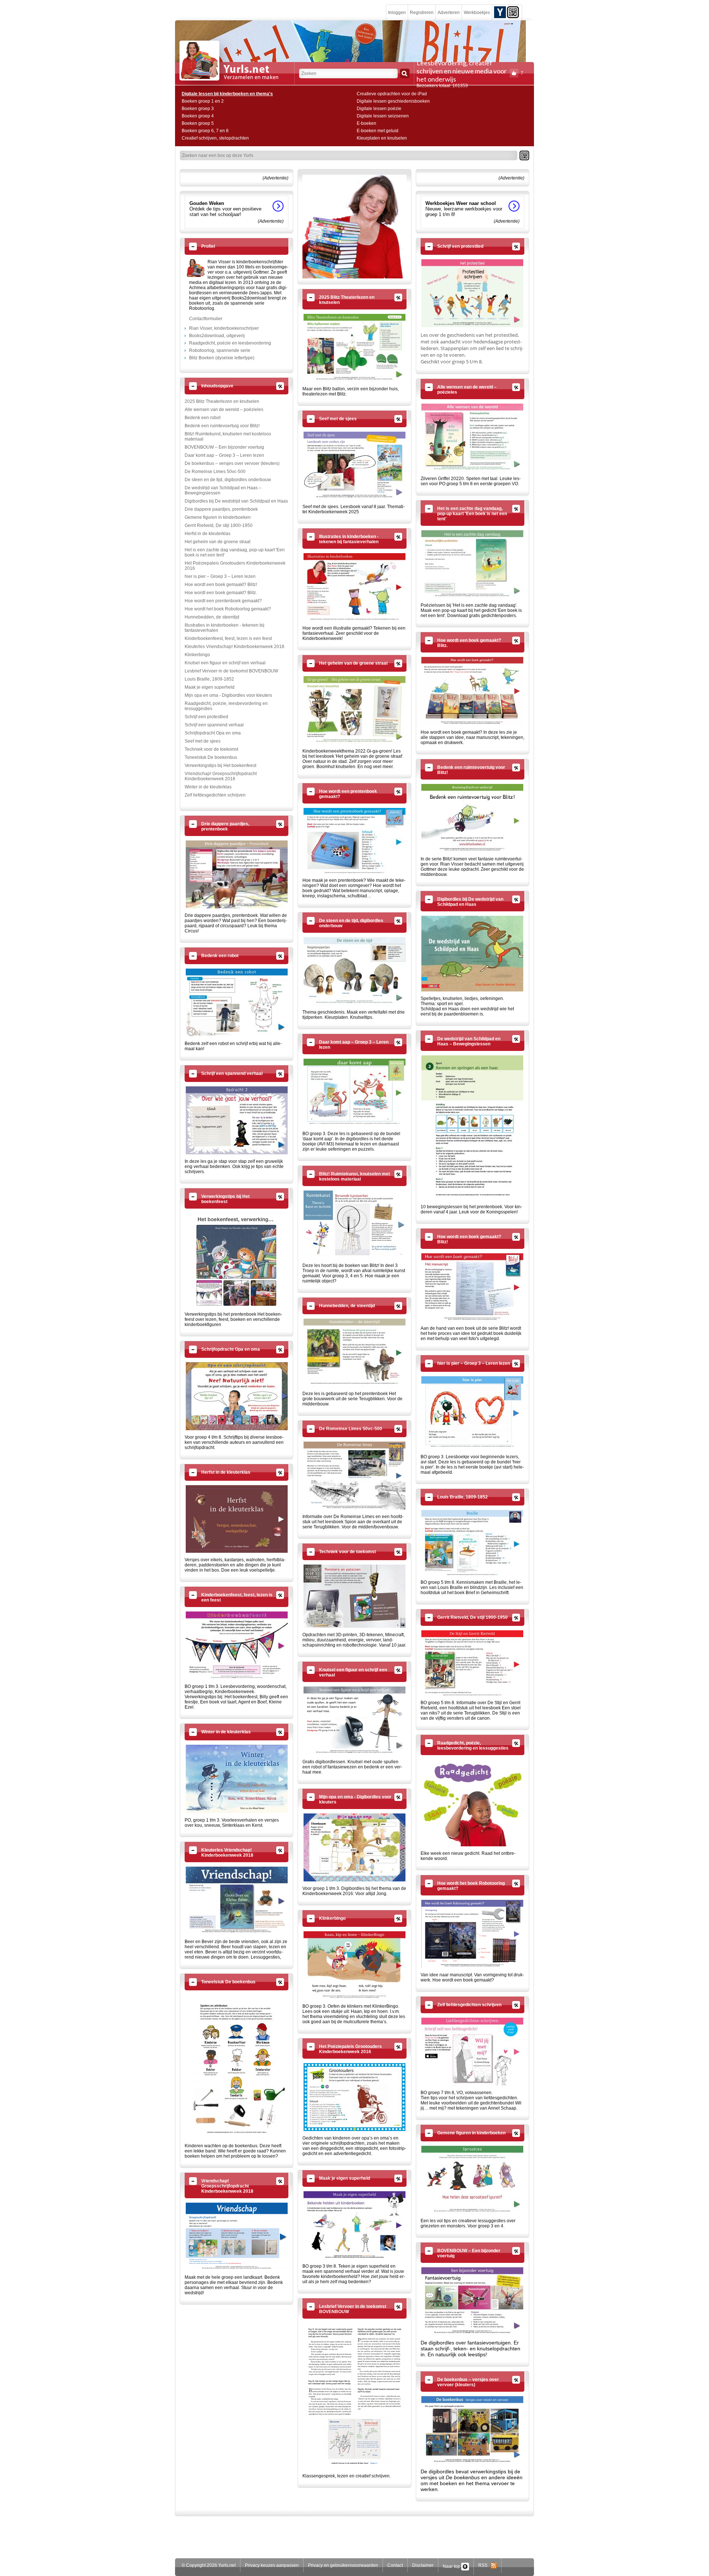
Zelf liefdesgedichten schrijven (215, 795)
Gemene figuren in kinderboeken (218, 517)
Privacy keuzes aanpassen (272, 2565)
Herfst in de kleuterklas (208, 534)
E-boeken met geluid (378, 131)
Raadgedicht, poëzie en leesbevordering (230, 343)
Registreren (422, 13)
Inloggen (397, 13)
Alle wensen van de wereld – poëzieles (224, 410)
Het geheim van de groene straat (218, 542)
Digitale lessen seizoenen (383, 116)
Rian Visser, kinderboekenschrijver (224, 328)
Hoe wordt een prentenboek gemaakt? (223, 601)
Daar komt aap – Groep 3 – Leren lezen (224, 455)
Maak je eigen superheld (210, 687)
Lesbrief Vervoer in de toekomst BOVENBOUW (231, 671)
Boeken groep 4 (198, 116)
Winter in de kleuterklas (208, 787)
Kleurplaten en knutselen (382, 138)
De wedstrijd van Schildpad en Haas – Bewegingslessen (223, 490)
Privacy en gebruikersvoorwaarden (343, 2565)
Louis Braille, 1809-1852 (209, 679)
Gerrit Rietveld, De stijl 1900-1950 (219, 525)
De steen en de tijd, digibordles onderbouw (228, 480)
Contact (395, 2565)
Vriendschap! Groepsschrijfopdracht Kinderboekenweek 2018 (221, 776)
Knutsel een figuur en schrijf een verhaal (225, 663)
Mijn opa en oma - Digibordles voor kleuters (228, 695)
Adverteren (449, 13)
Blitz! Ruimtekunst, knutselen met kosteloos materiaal (228, 436)
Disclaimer (423, 2565)
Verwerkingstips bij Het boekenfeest (220, 765)
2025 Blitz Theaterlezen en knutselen (222, 401)
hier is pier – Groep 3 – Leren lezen (220, 576)
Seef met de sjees (203, 741)
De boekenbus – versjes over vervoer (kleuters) (232, 463)
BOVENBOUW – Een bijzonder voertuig (224, 447)
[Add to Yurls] (500, 12)
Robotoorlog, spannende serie (220, 350)
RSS (484, 2565)
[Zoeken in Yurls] (405, 73)
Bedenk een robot (203, 418)
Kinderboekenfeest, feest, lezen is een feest (228, 638)
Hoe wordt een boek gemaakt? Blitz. (221, 593)
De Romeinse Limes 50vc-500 (215, 472)
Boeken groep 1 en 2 (203, 101)
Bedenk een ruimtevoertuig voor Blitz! (222, 426)
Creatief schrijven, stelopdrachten (215, 138)
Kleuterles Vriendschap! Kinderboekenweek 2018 (234, 647)
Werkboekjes (477, 13)
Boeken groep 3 (198, 109)
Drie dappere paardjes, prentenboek (221, 509)
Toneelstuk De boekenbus (211, 757)
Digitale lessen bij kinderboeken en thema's (227, 94)
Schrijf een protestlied (206, 717)
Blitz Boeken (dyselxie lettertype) (222, 358)
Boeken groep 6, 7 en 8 (205, 131)
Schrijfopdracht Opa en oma (213, 733)
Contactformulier (206, 319)
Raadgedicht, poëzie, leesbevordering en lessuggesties (226, 706)
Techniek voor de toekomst (211, 749)
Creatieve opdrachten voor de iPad (392, 94)
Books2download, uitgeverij (217, 336)
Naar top (452, 2566)
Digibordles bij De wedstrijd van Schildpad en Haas (236, 501)
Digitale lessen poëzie (379, 109)
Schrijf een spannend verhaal (214, 725)
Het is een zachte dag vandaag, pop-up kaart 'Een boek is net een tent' (235, 552)
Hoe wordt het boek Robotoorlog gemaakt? (228, 609)
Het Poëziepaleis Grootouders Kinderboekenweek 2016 (235, 566)
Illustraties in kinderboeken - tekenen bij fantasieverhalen (225, 628)
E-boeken (367, 123)
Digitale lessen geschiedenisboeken (393, 101)
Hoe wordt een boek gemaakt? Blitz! (221, 585)
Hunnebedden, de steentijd (212, 617)
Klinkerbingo (197, 655)
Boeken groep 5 (198, 123)
